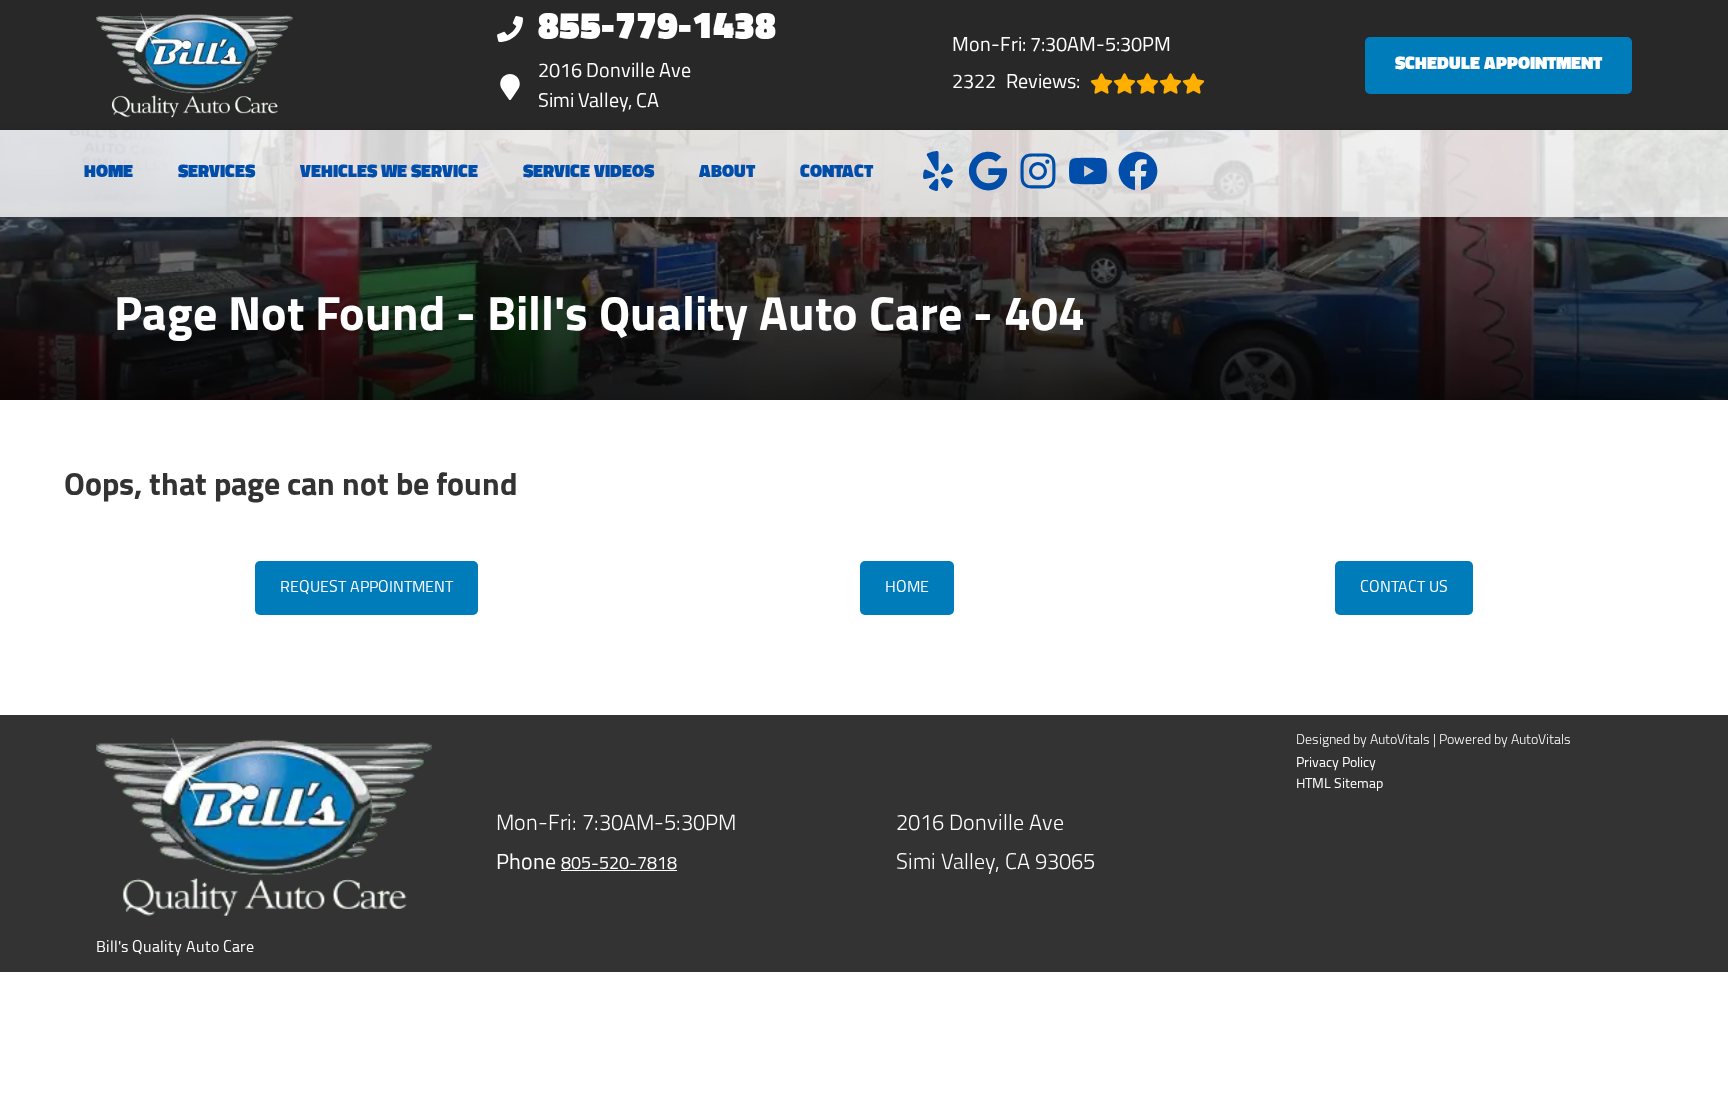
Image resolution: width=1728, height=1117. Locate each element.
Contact (836, 173)
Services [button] (216, 173)
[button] (938, 171)
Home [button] (907, 588)
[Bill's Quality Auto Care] (194, 65)
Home (108, 173)
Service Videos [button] (588, 173)
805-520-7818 (619, 865)
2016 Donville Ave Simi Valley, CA (614, 87)
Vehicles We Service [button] (389, 173)
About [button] (727, 173)
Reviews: (1016, 83)
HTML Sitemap (1339, 784)
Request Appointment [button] (366, 588)
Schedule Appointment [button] (1498, 65)
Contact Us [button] (1404, 588)
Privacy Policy (1336, 763)
